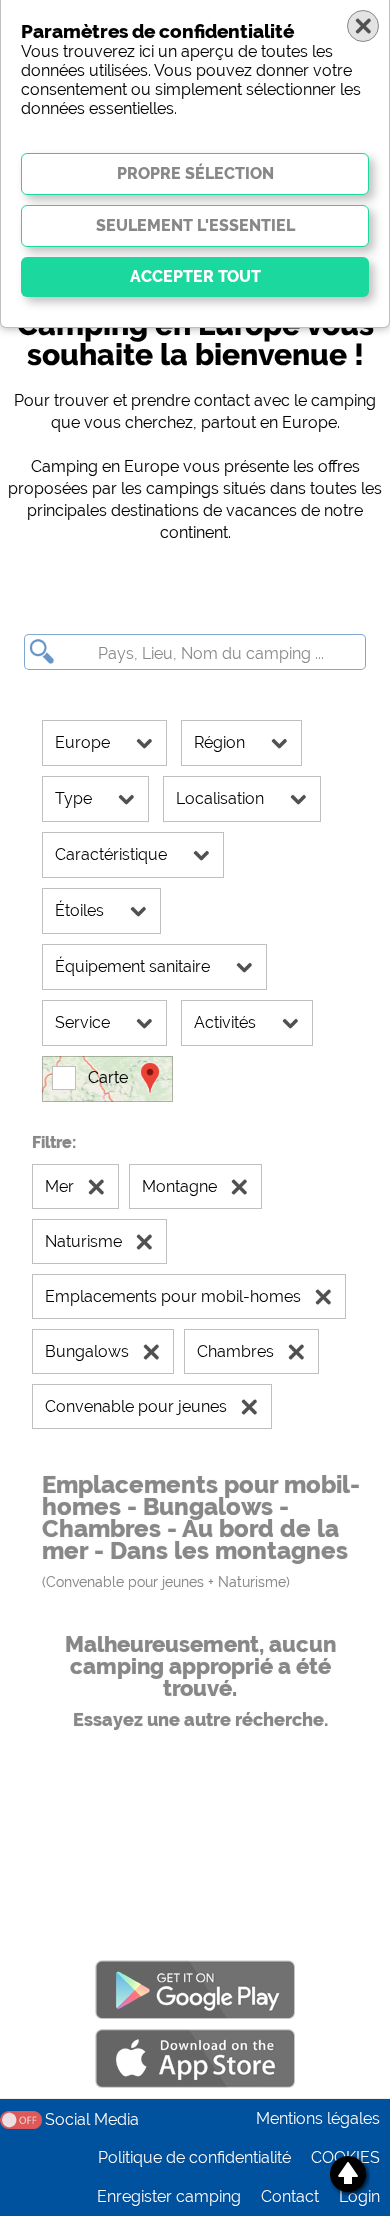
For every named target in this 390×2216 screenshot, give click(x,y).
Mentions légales (318, 2118)
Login (359, 2196)
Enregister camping (169, 2196)
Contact (290, 2196)
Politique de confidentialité (194, 2157)
